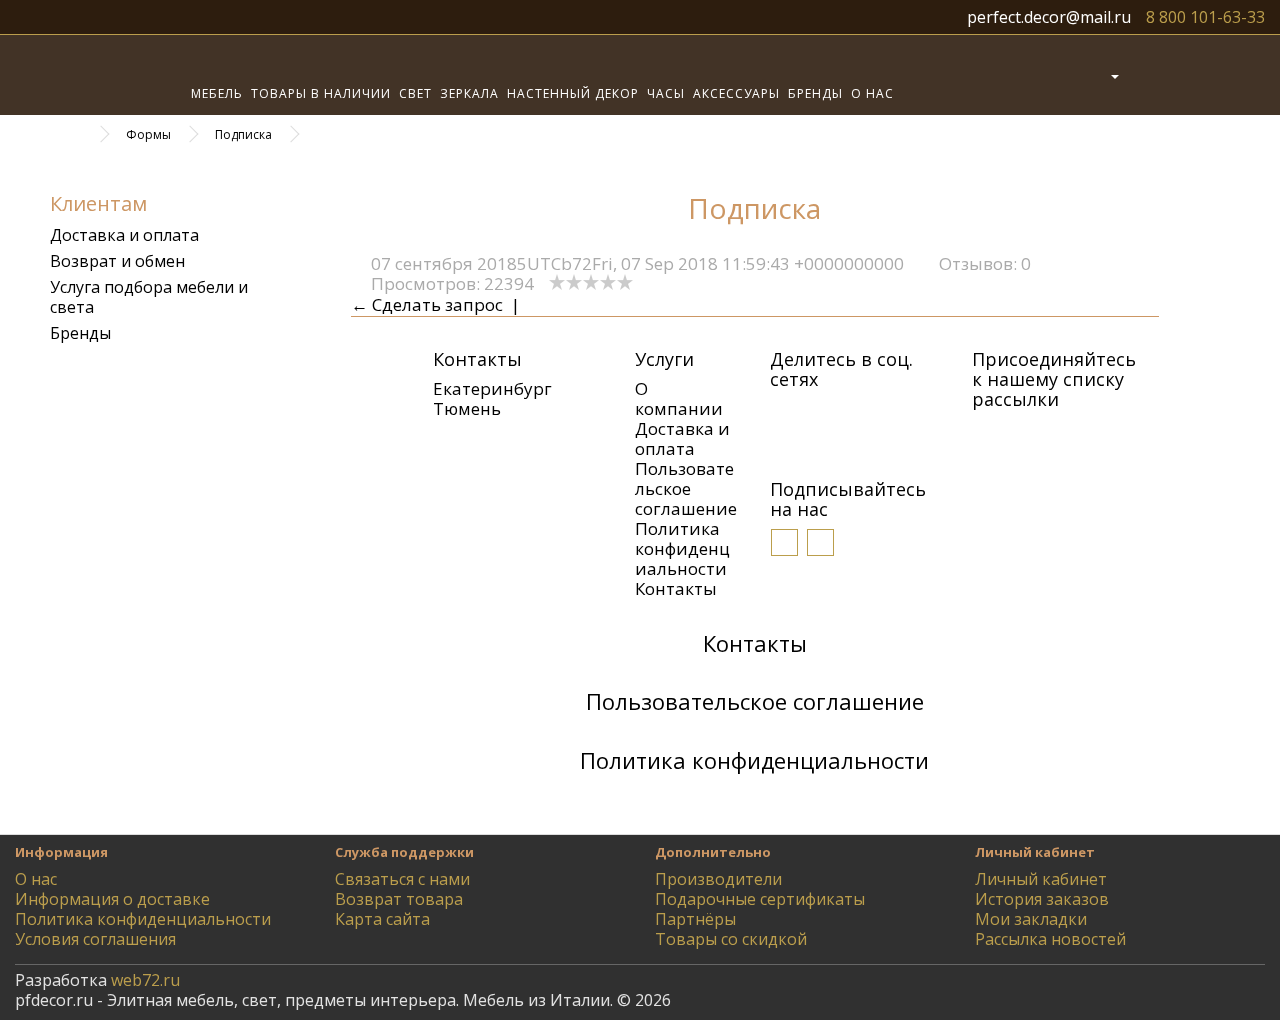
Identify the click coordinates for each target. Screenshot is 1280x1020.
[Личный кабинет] (1098, 75)
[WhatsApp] (903, 412)
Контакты (676, 588)
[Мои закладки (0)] (1147, 75)
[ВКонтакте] (783, 412)
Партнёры (695, 919)
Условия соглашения (95, 939)
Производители (718, 879)
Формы (148, 134)
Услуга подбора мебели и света (149, 296)
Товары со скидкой (731, 939)
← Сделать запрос (427, 305)
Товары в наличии (321, 93)
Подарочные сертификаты (760, 899)
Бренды (815, 93)
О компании (679, 398)
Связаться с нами (402, 879)
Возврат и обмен (117, 261)
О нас (872, 93)
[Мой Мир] (843, 412)
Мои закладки (1031, 919)
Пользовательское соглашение (686, 488)
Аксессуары (736, 93)
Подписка (243, 134)
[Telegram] (783, 440)
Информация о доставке (112, 899)
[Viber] (873, 412)
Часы (666, 93)
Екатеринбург (492, 388)
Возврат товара (399, 899)
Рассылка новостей (1050, 939)
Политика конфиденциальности (682, 548)
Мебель (217, 93)
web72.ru (145, 980)
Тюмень (467, 408)
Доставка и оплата (124, 235)
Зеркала (469, 93)
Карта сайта (382, 919)
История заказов (1042, 899)
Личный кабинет (1041, 879)
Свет (415, 93)
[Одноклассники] (813, 412)
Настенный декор (573, 93)
